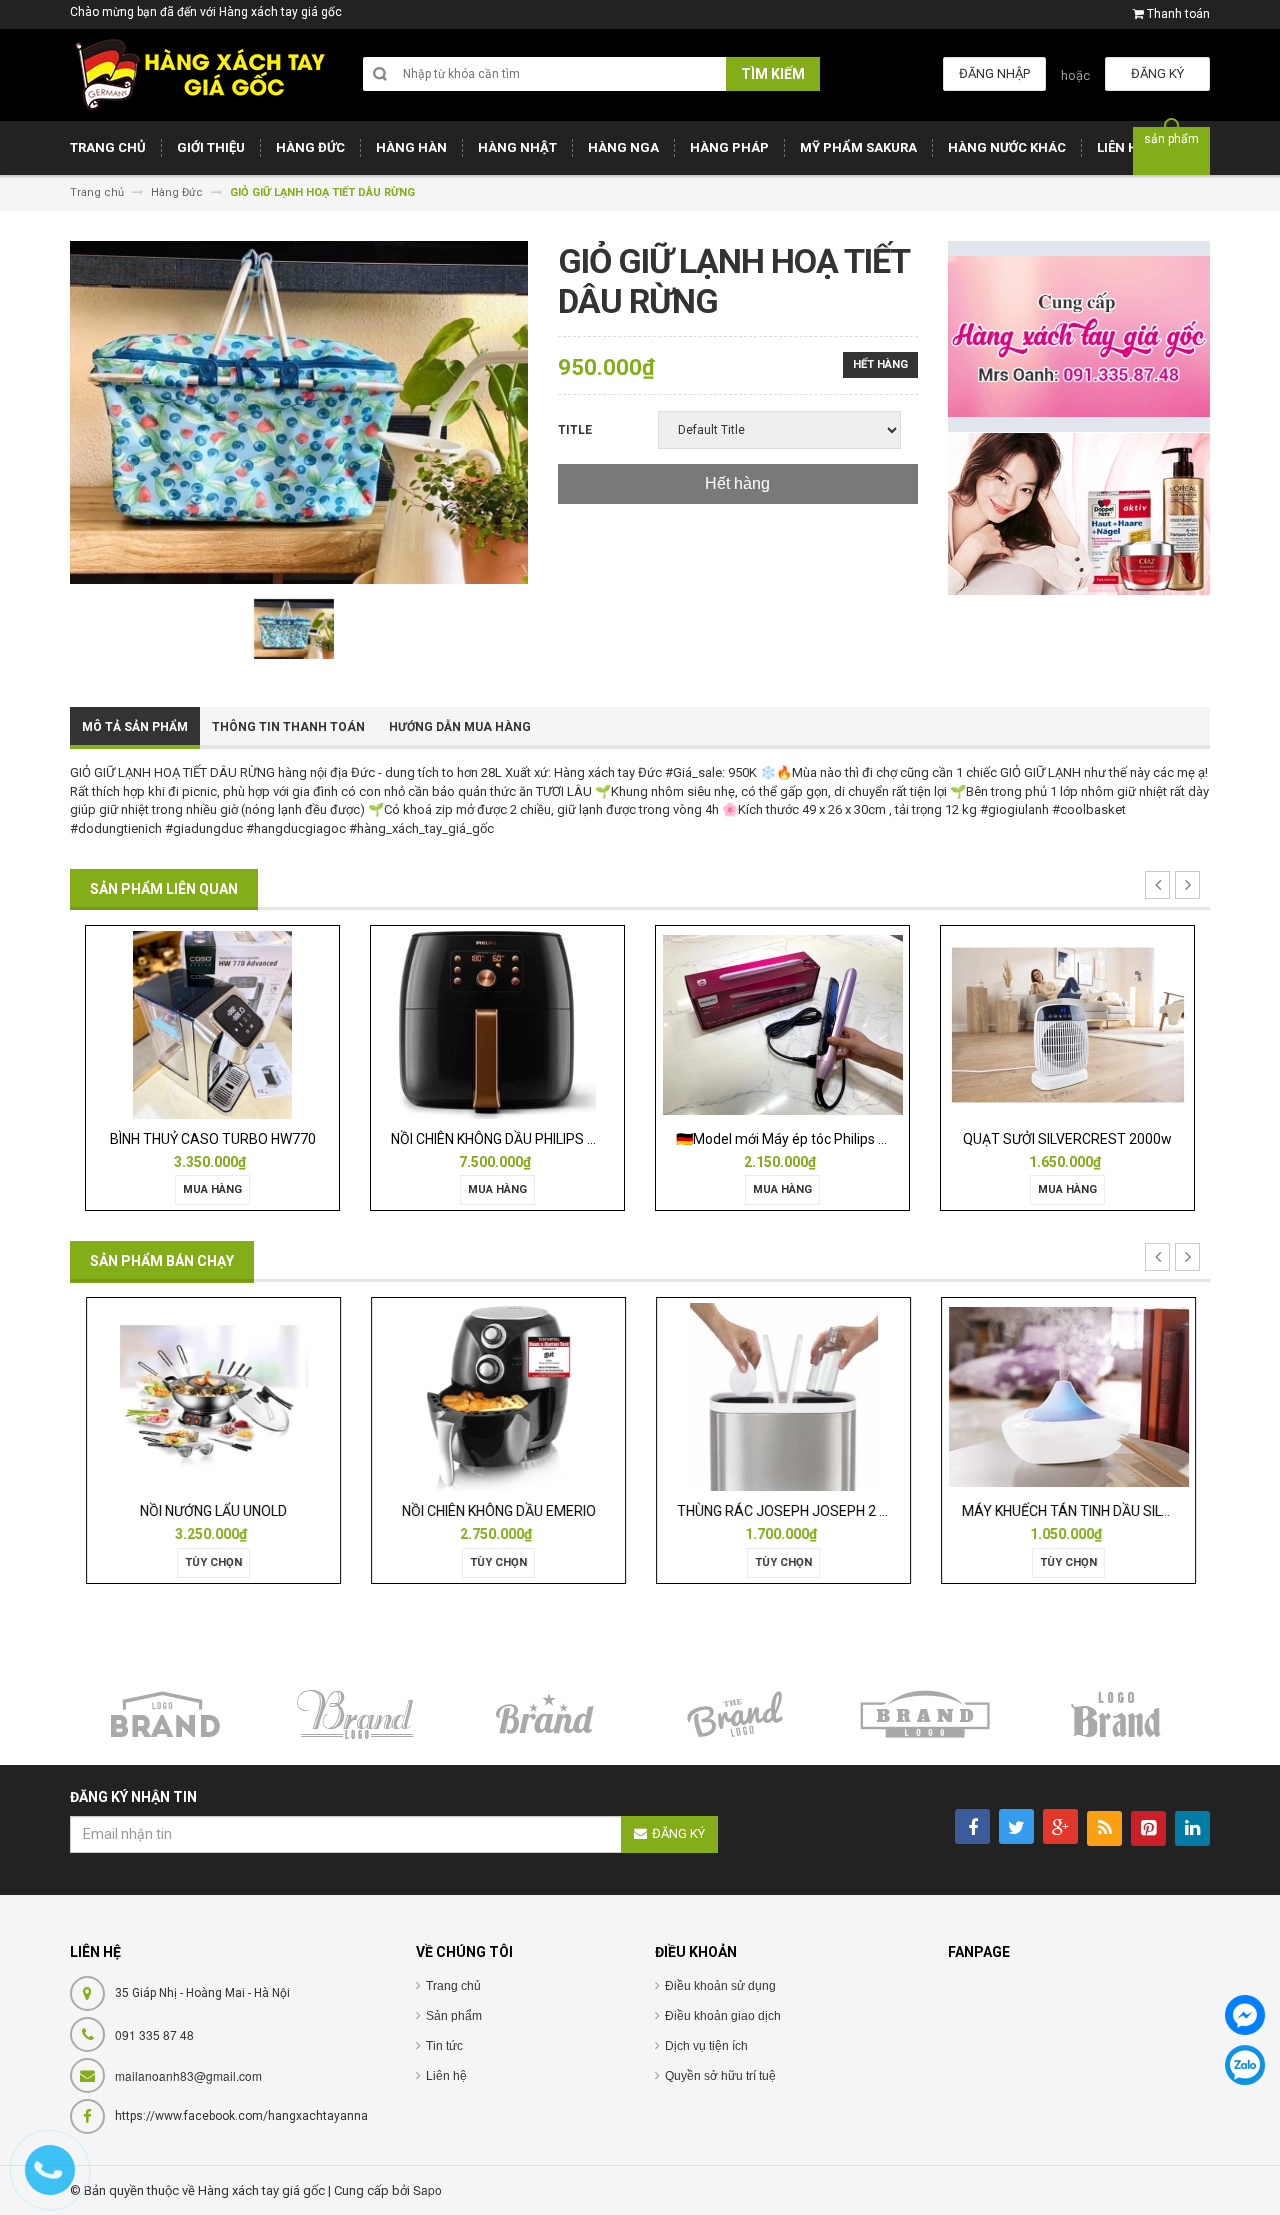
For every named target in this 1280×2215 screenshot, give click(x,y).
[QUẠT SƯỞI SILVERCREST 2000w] (1067, 1023)
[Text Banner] (1079, 513)
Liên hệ (446, 2076)
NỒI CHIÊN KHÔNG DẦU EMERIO (498, 1511)
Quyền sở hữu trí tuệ (720, 2076)
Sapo (427, 2189)
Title (575, 430)
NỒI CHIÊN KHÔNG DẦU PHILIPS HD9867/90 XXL (539, 1139)
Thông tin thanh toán (288, 727)
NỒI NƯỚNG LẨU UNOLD (212, 1511)
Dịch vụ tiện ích (706, 2046)
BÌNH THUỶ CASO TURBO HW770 (213, 1139)
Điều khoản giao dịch (723, 2016)
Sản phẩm (454, 2016)
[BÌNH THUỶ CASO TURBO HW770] (212, 1023)
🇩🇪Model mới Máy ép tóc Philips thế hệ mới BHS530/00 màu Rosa (881, 1139)
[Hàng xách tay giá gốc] (200, 74)
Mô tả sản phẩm (135, 727)
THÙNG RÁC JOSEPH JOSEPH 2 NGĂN (795, 1511)
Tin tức (444, 2046)
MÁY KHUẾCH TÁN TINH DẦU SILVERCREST (1095, 1511)
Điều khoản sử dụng (720, 1986)
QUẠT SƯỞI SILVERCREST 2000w (1067, 1139)
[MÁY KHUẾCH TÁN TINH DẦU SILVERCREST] (1067, 1396)
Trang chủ (453, 1986)
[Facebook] (1245, 2015)
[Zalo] (1245, 2065)
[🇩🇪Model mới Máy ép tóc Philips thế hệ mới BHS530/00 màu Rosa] (782, 1023)
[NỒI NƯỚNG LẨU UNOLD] (213, 1396)
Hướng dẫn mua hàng (460, 727)
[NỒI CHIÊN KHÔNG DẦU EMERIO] (497, 1396)
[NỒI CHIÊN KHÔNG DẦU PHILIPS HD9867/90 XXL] (497, 1023)
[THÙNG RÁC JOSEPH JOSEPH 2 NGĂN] (783, 1396)
